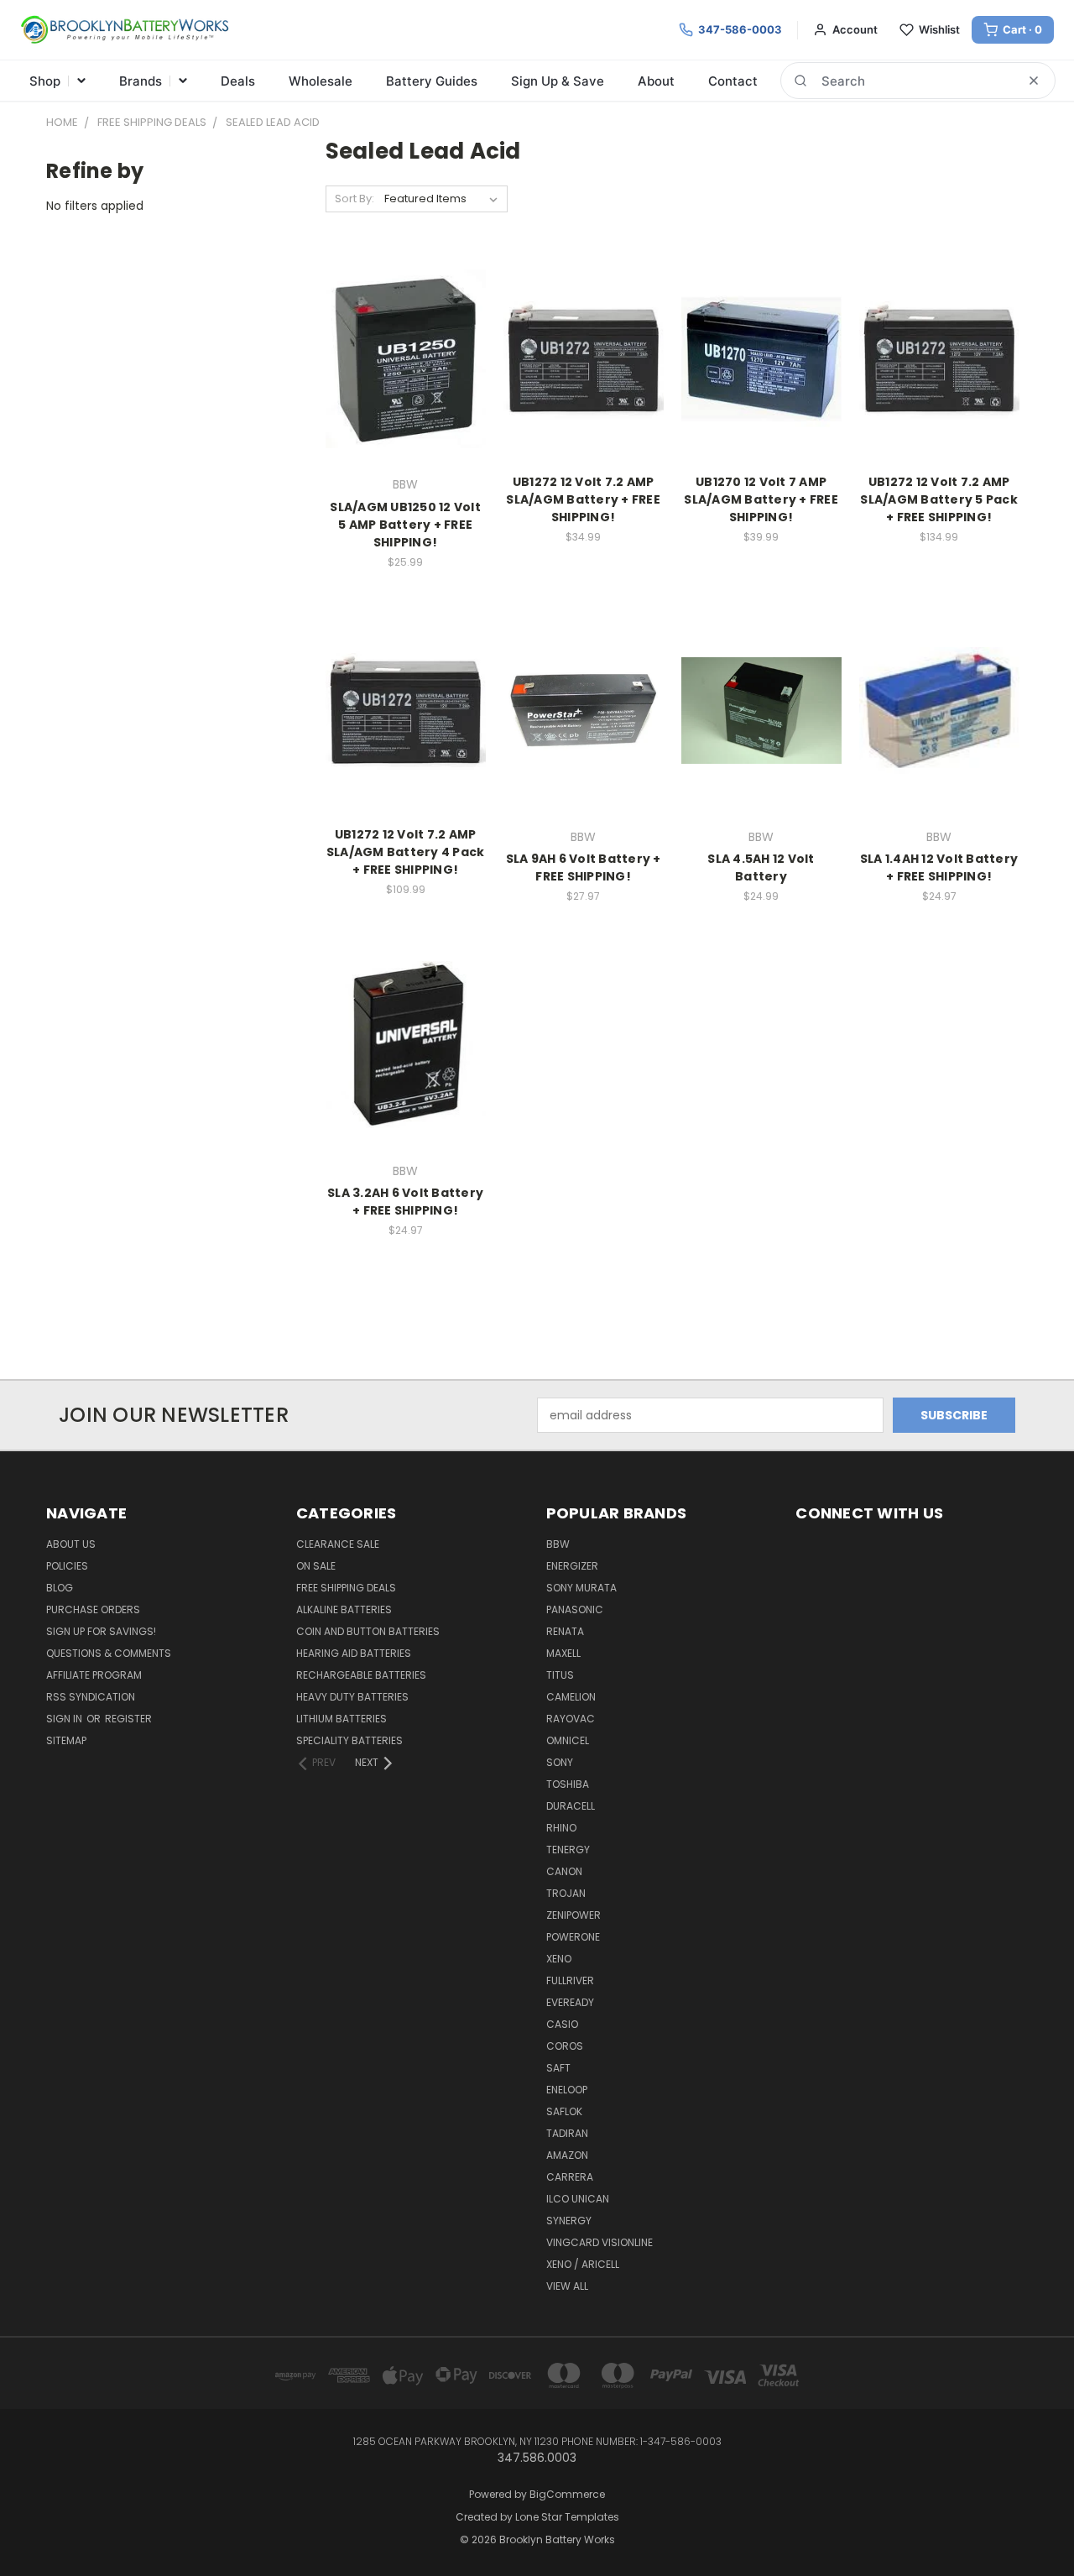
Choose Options (406, 388)
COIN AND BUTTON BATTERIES (368, 1631)
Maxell (563, 1653)
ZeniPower (573, 1915)
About (656, 81)
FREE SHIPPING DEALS (346, 1588)
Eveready (570, 2002)
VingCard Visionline (600, 2242)
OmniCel (568, 1740)
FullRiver (570, 1980)
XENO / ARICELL (583, 2264)
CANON (564, 1871)
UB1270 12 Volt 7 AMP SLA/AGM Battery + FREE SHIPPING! (761, 499)
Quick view (405, 324)
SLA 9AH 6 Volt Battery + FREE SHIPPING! (584, 867)
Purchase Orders (93, 1609)
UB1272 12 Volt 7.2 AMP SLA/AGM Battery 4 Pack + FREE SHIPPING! (406, 852)
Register (128, 1719)
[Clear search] (1034, 81)
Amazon (567, 2155)
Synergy (569, 2221)
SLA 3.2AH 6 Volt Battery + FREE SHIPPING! (405, 1202)
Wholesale (321, 81)
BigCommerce (567, 2494)
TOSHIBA (568, 1784)
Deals (238, 81)
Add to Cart (584, 740)
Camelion (571, 1697)
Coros (565, 2046)
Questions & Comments (109, 1653)
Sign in (65, 1719)
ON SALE (316, 1566)
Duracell (571, 1806)
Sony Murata (581, 1588)
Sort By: (355, 199)
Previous (1030, 2524)
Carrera (570, 2177)
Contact (733, 81)
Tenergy (568, 1850)
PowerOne (573, 1937)
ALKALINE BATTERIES (344, 1609)
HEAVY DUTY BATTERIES (352, 1697)
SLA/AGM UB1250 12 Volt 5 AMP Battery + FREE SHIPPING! (405, 525)
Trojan (566, 1893)
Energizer (572, 1566)
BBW (558, 1544)
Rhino (561, 1828)
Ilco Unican (578, 2199)
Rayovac (571, 1719)
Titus (560, 1675)
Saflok (564, 2111)
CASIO (562, 2024)
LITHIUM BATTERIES (341, 1719)
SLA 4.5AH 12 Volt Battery (761, 867)
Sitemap (66, 1740)
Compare (400, 357)
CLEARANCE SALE (338, 1544)
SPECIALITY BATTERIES (349, 1740)
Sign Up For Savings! (101, 1631)
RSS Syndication (91, 1697)
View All (567, 2286)
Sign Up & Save (558, 81)
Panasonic (575, 1609)
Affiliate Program (94, 1675)
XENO (559, 1959)
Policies (67, 1566)
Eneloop (567, 2090)
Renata (565, 1631)
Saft (558, 2068)
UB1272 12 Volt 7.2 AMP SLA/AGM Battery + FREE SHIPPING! (583, 499)
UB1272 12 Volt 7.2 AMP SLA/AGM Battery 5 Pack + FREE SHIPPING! (939, 499)
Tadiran (567, 2133)
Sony (560, 1762)
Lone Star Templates (567, 2517)
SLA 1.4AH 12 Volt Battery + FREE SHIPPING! (939, 867)
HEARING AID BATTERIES (354, 1653)
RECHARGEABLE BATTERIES (361, 1675)
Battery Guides (432, 81)
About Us (71, 1544)
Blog (60, 1588)
